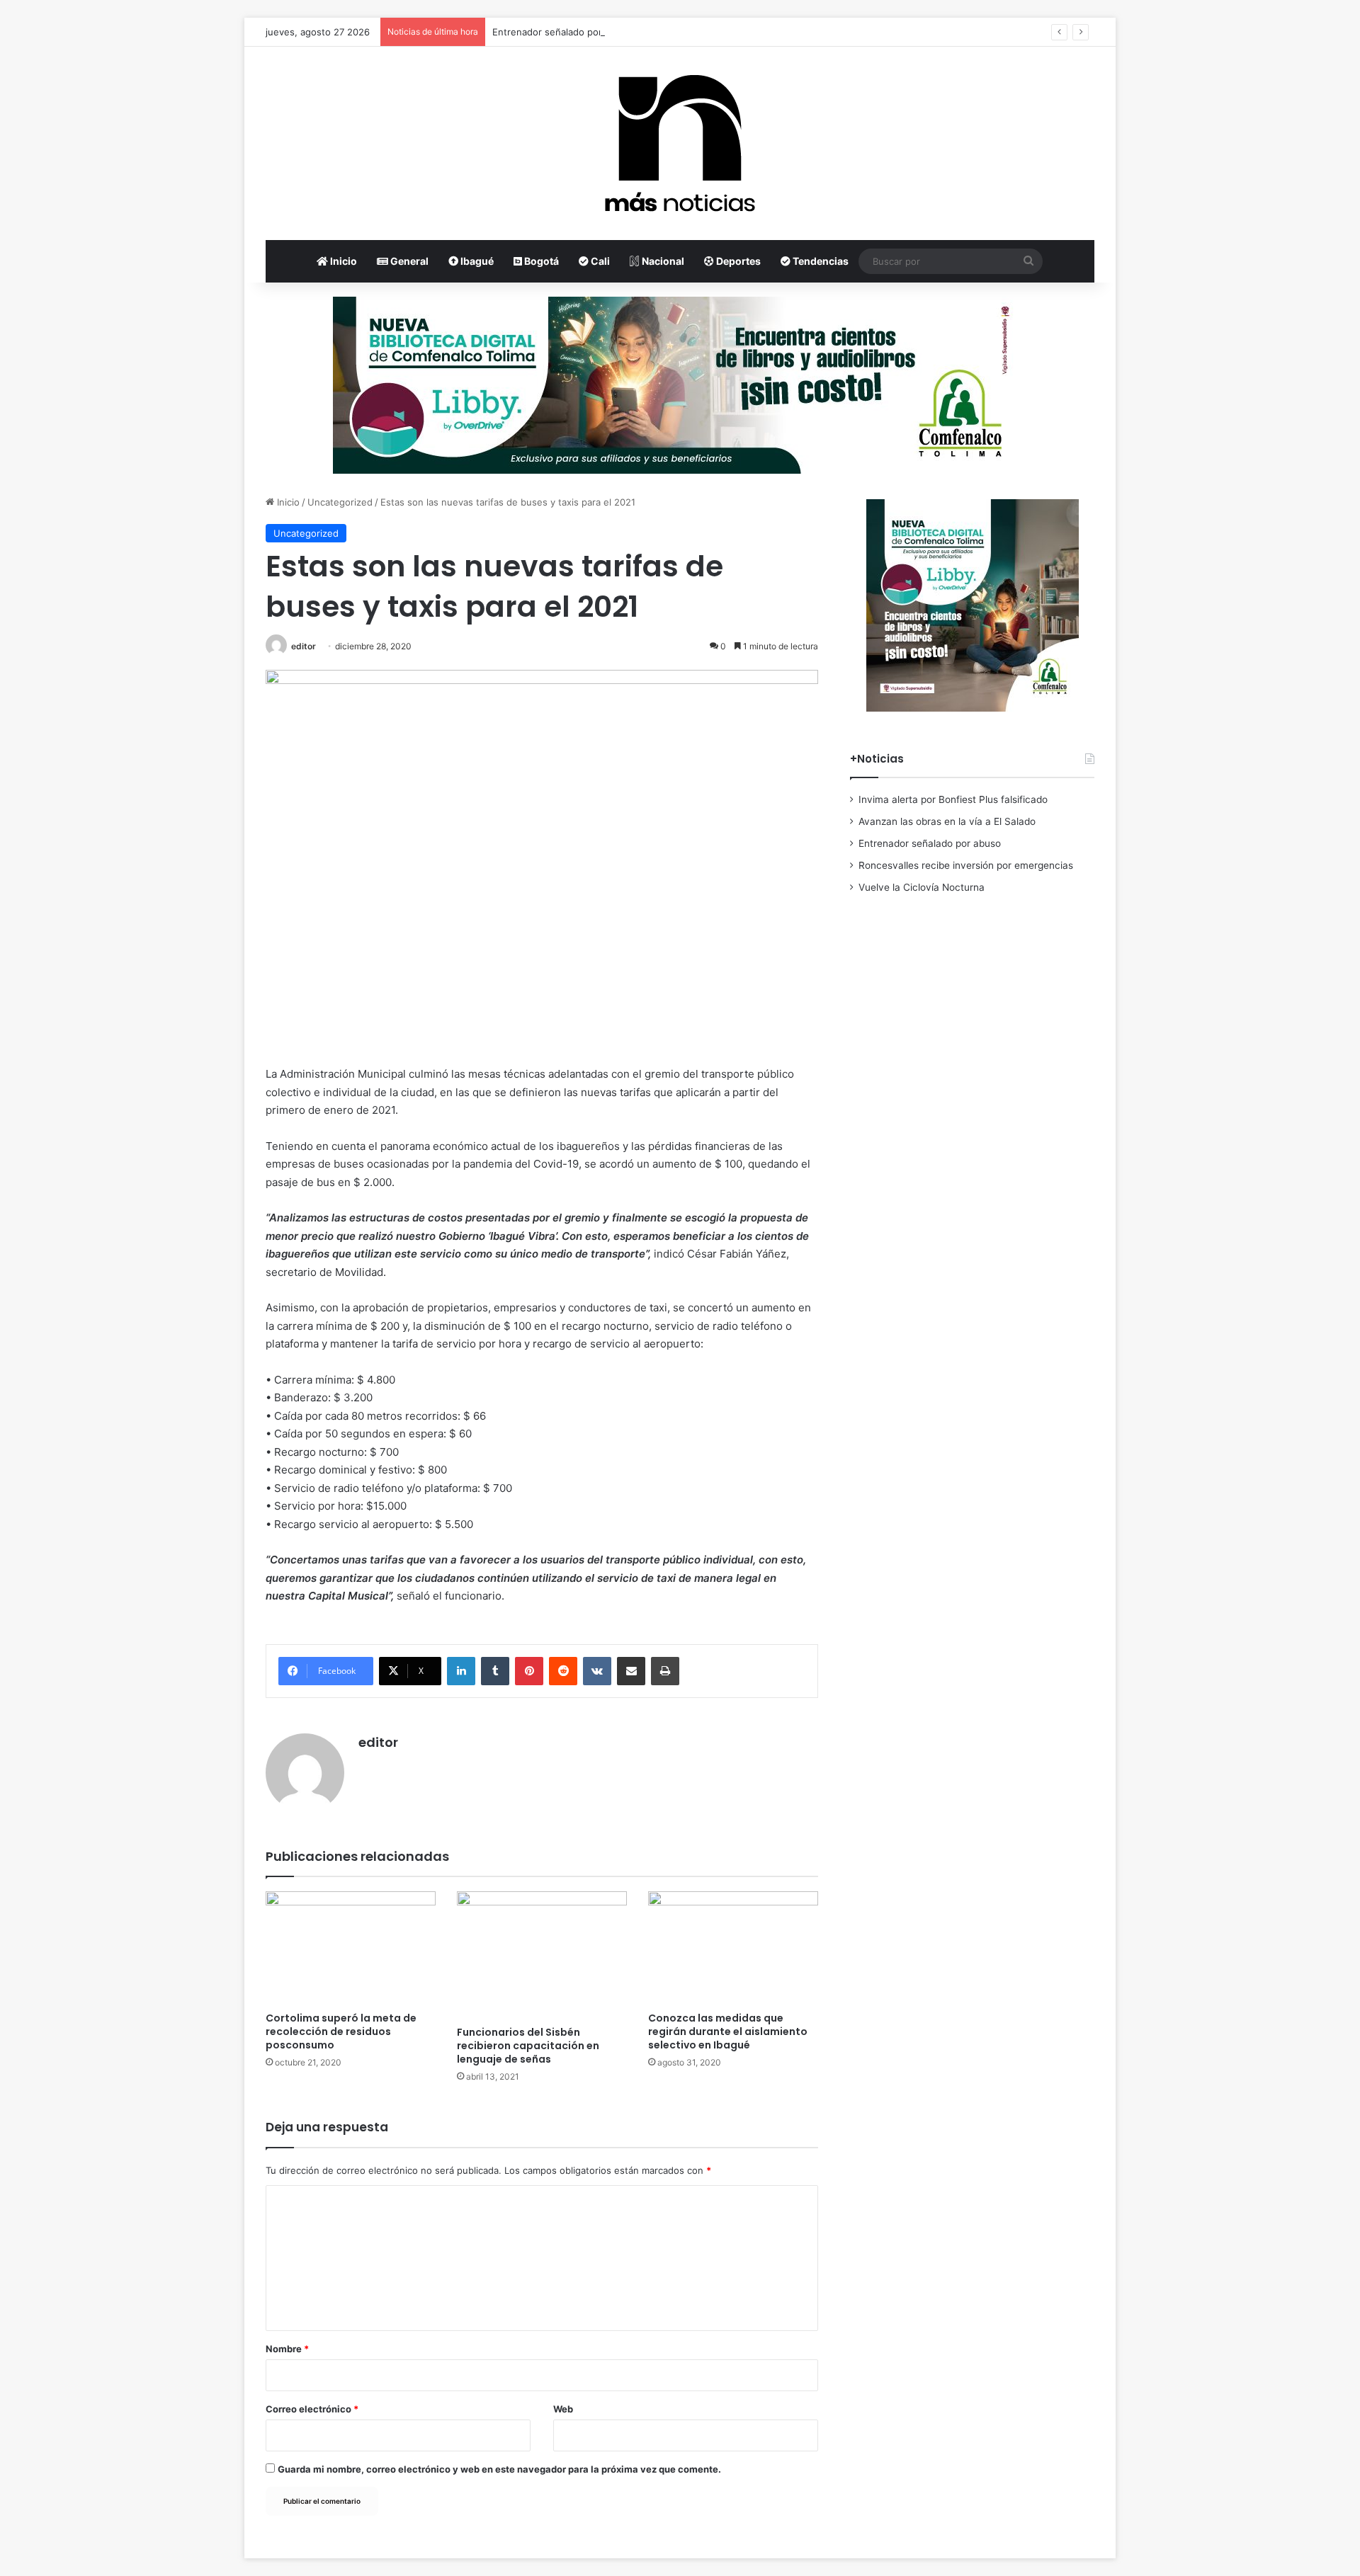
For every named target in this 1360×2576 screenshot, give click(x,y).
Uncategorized (340, 502)
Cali (599, 261)
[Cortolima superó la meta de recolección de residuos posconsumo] (351, 1948)
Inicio (342, 261)
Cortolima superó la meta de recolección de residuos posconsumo (341, 2031)
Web (563, 2409)
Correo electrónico (312, 2409)
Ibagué (476, 261)
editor (304, 646)
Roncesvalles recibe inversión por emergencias (966, 865)
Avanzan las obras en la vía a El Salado (947, 821)
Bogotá (540, 261)
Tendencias (820, 261)
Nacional (662, 261)
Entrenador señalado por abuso (562, 32)
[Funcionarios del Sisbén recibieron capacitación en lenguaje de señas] (542, 1955)
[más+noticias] (680, 143)
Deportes (737, 261)
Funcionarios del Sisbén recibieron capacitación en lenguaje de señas (528, 2046)
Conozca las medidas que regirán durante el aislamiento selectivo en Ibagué (728, 2031)
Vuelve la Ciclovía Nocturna (922, 887)
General (408, 261)
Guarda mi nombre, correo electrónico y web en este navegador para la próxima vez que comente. (499, 2469)
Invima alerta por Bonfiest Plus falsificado (953, 799)
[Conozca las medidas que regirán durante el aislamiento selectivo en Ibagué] (733, 1948)
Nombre (287, 2349)
